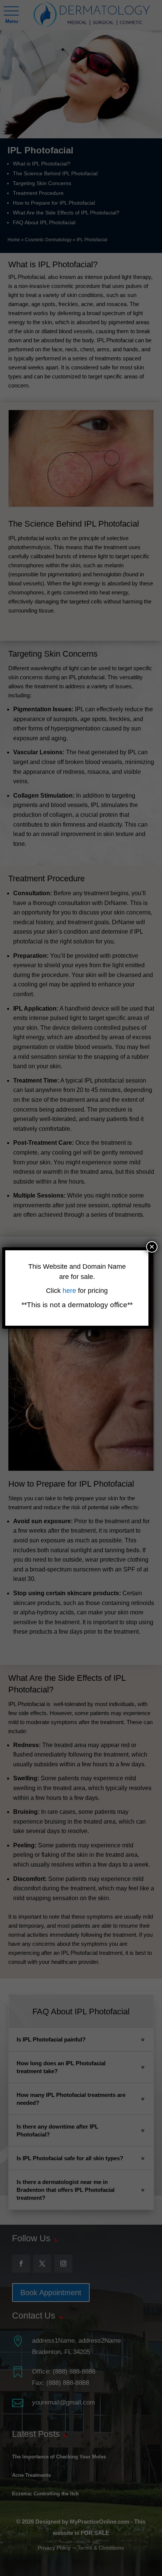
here (70, 1291)
